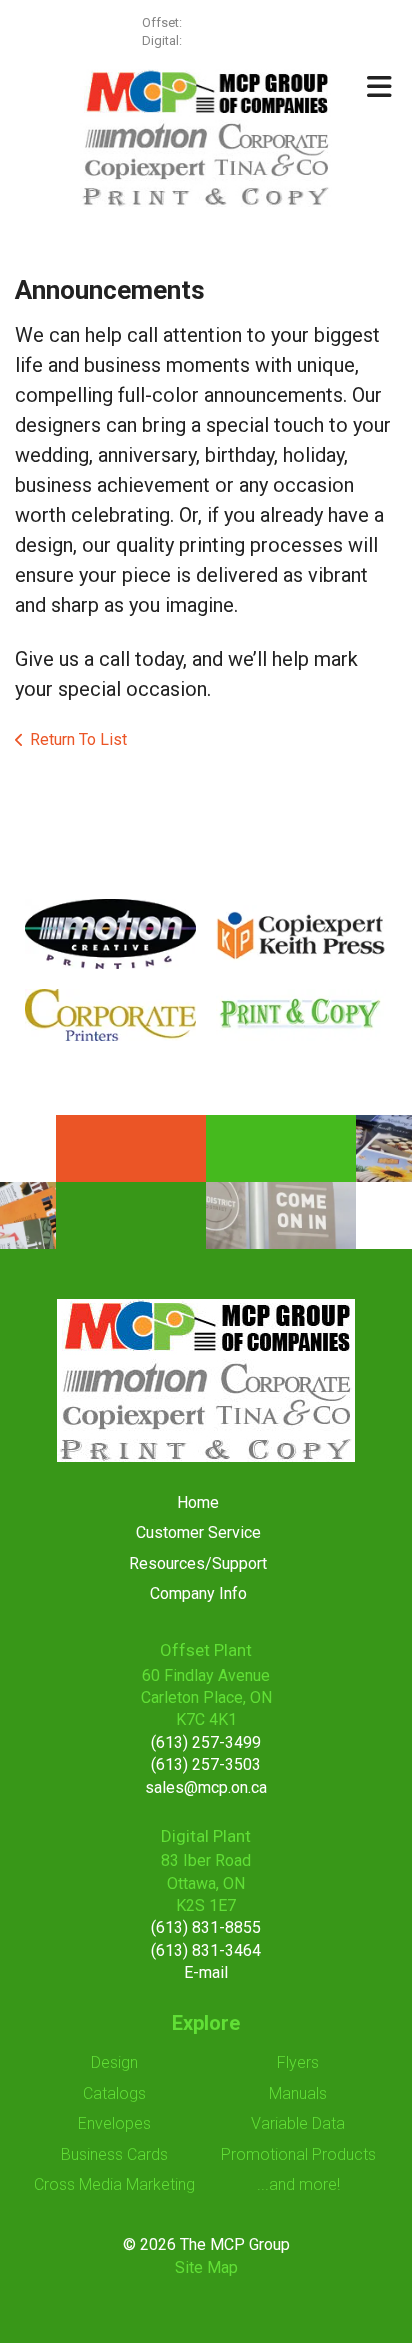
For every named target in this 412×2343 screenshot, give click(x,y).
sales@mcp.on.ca (206, 1787)
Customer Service (198, 1532)
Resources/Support (198, 1563)
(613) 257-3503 (206, 1764)
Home (198, 1502)
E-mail (206, 1972)
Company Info (198, 1593)
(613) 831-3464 (206, 1950)
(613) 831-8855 (206, 1927)
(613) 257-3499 (228, 22)
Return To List (78, 739)
